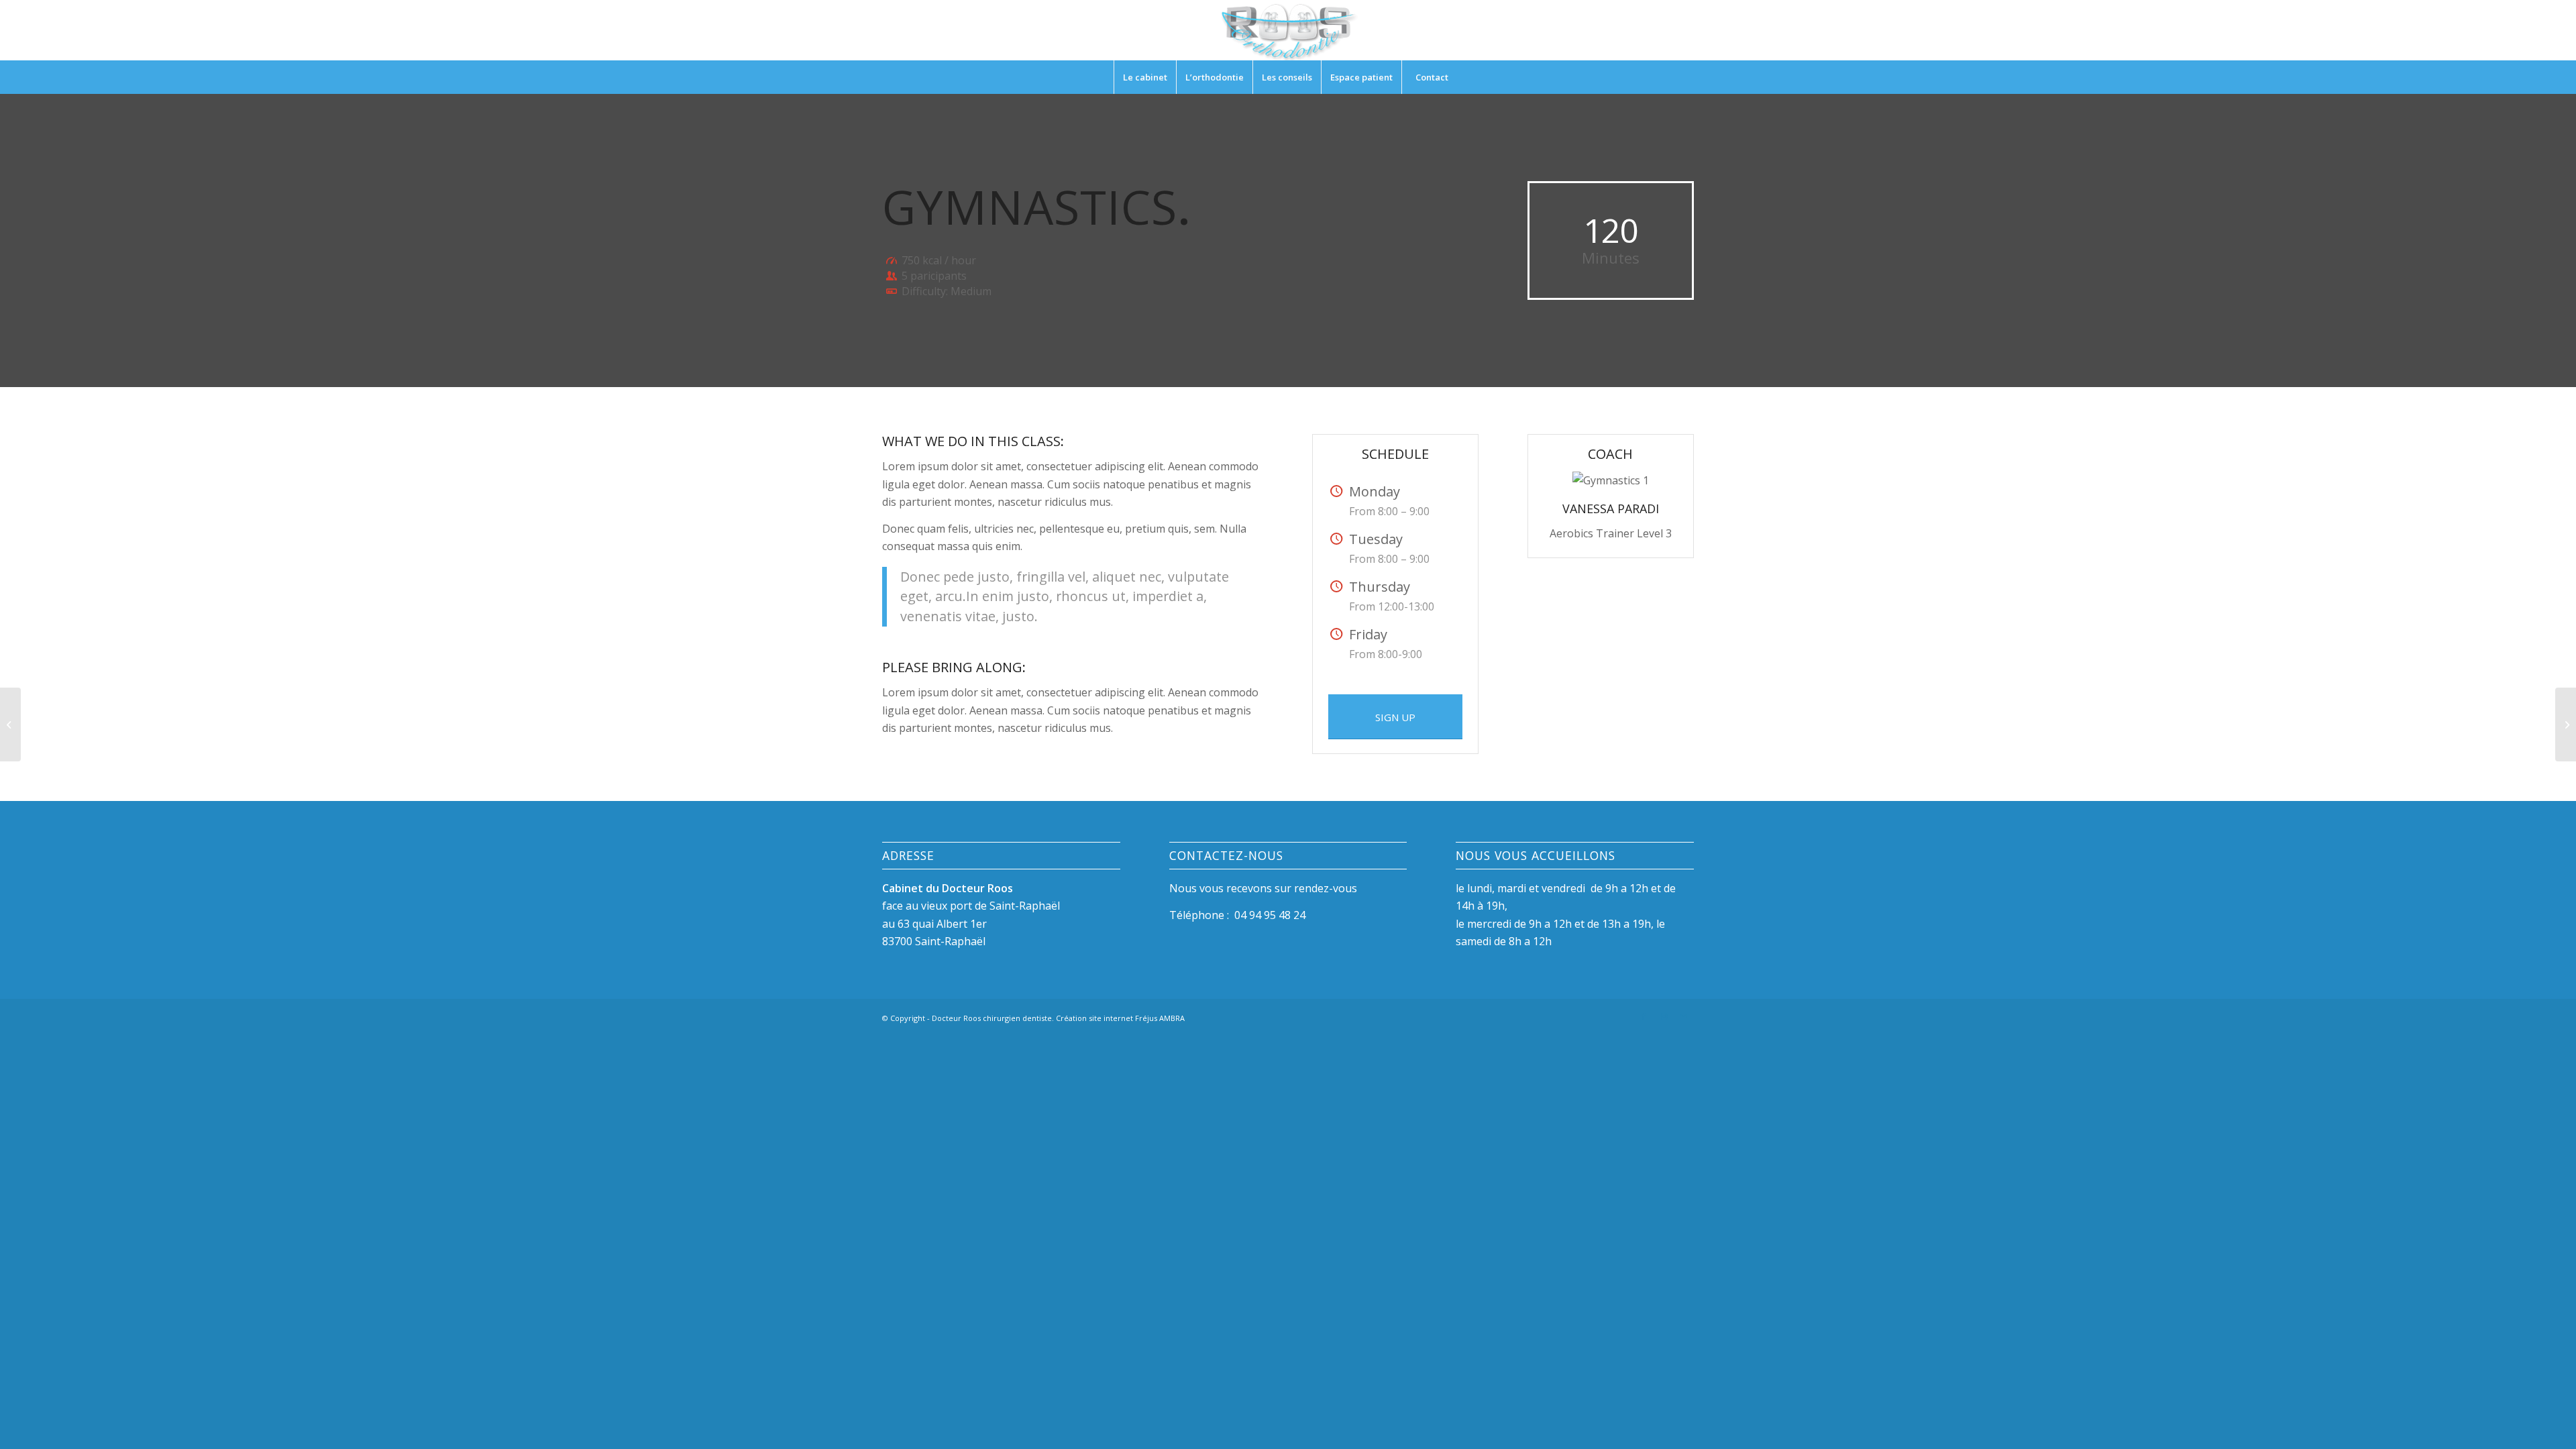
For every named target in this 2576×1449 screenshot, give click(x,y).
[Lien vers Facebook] (1644, 1016)
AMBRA (1172, 1018)
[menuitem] (1145, 77)
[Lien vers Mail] (1684, 1016)
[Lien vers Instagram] (1664, 1016)
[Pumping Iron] (10, 724)
